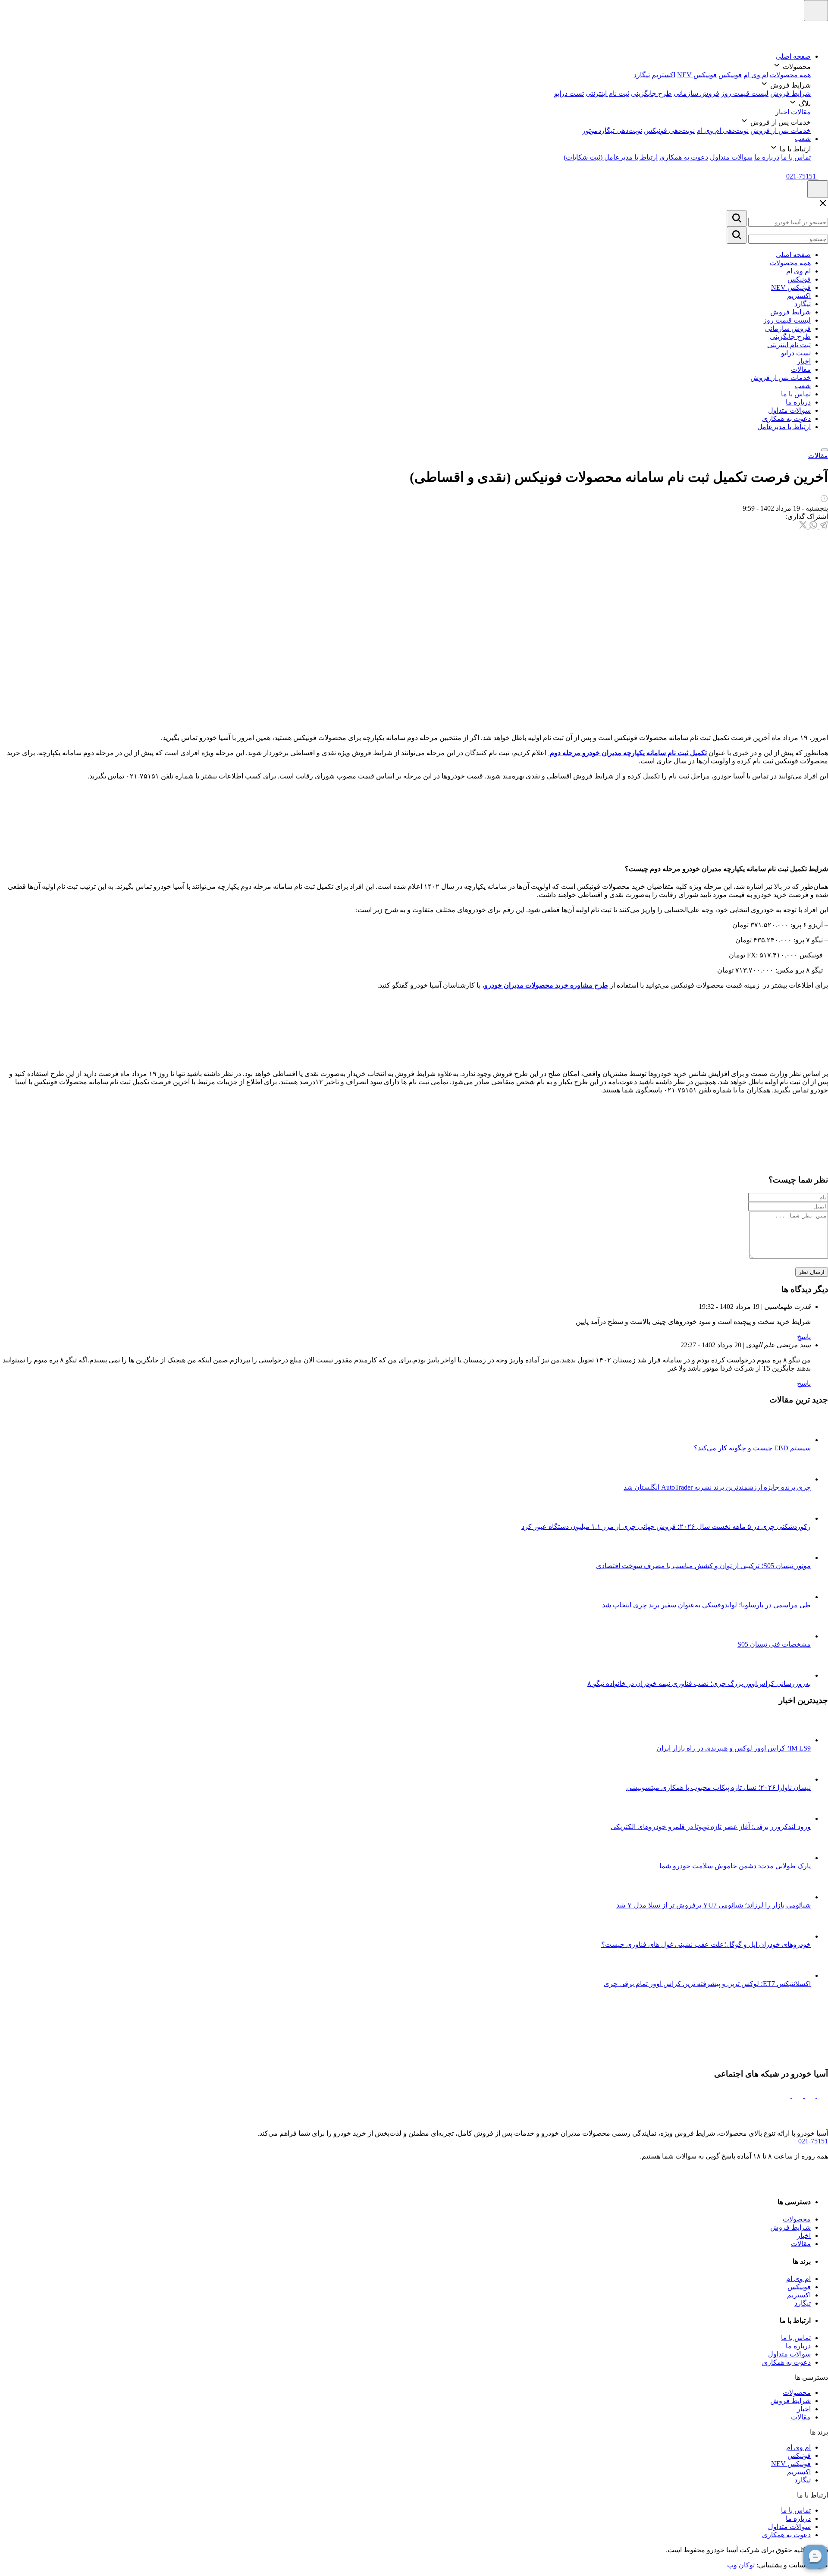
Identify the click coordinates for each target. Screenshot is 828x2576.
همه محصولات (790, 75)
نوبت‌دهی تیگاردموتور (612, 130)
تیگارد (642, 75)
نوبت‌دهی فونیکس (669, 130)
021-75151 (813, 2141)
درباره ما (767, 157)
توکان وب (741, 2565)
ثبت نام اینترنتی (607, 93)
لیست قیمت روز (745, 93)
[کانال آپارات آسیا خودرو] (797, 2095)
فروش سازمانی (696, 93)
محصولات (797, 2219)
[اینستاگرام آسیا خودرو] (822, 2095)
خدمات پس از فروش (781, 130)
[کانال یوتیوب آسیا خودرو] (785, 2095)
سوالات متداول (731, 157)
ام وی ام (756, 75)
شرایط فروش (790, 93)
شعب (803, 139)
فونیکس (730, 75)
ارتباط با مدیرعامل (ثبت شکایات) (611, 157)
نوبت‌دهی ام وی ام (723, 130)
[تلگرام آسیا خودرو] (809, 2095)
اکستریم (663, 75)
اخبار (782, 112)
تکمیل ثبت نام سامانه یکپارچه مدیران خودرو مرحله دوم (627, 753)
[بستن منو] (825, 450)
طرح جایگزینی (651, 93)
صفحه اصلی (793, 56)
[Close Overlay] (823, 206)
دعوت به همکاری (684, 157)
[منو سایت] (816, 11)
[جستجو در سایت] (737, 218)
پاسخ (804, 1337)
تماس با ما (796, 157)
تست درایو (569, 93)
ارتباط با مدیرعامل (784, 427)
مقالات (801, 112)
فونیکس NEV (697, 75)
